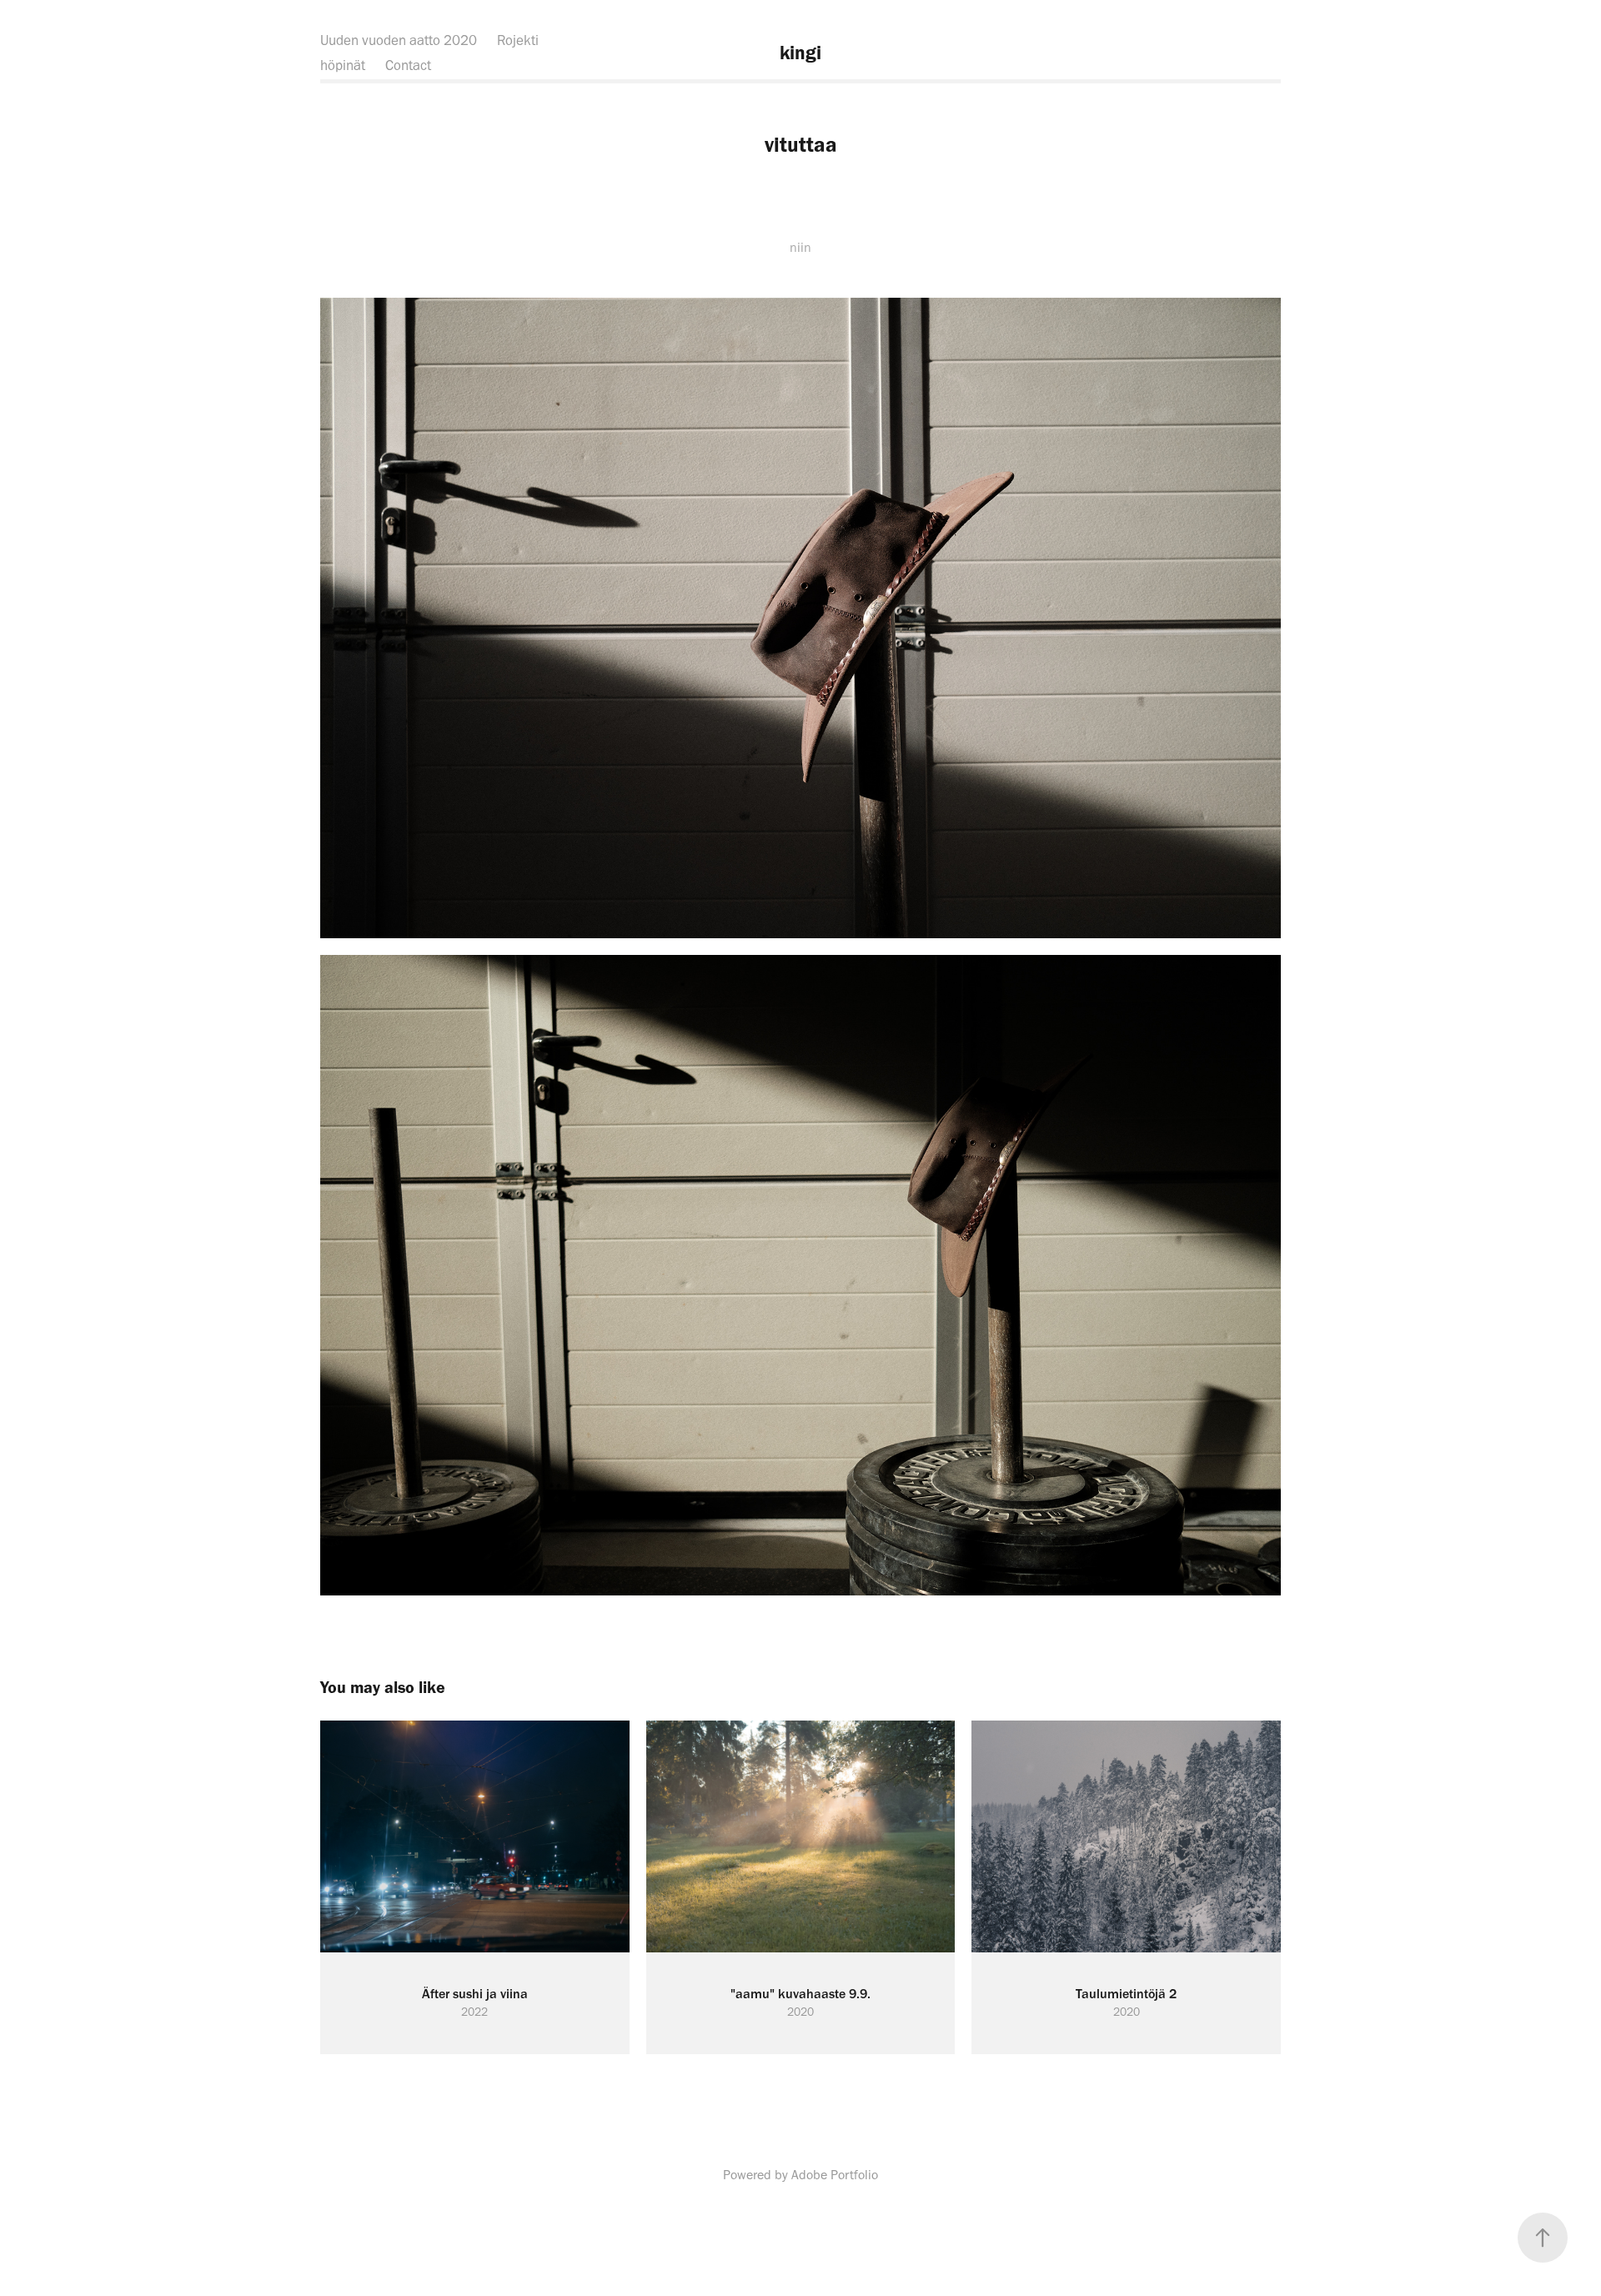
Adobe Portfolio (835, 2175)
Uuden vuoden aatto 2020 (399, 40)
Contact (408, 65)
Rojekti (518, 40)
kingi (800, 53)
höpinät (343, 65)
